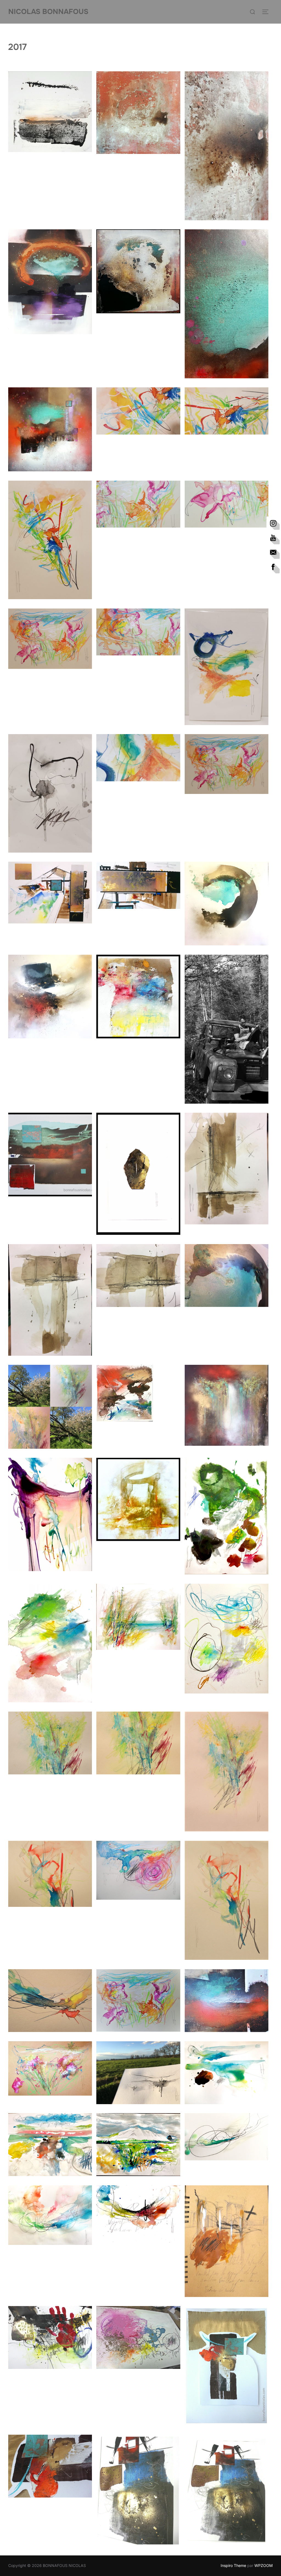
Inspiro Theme (233, 2565)
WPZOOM (264, 2565)
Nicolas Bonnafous (48, 12)
